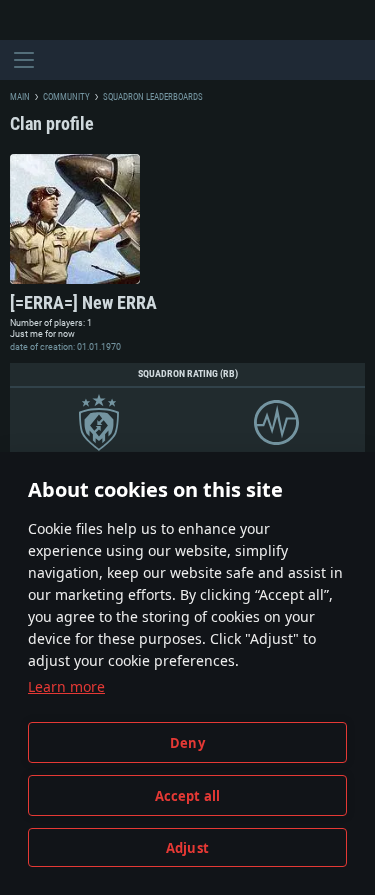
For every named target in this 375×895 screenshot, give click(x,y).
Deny (187, 743)
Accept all (188, 796)
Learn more (66, 686)
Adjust (187, 848)
